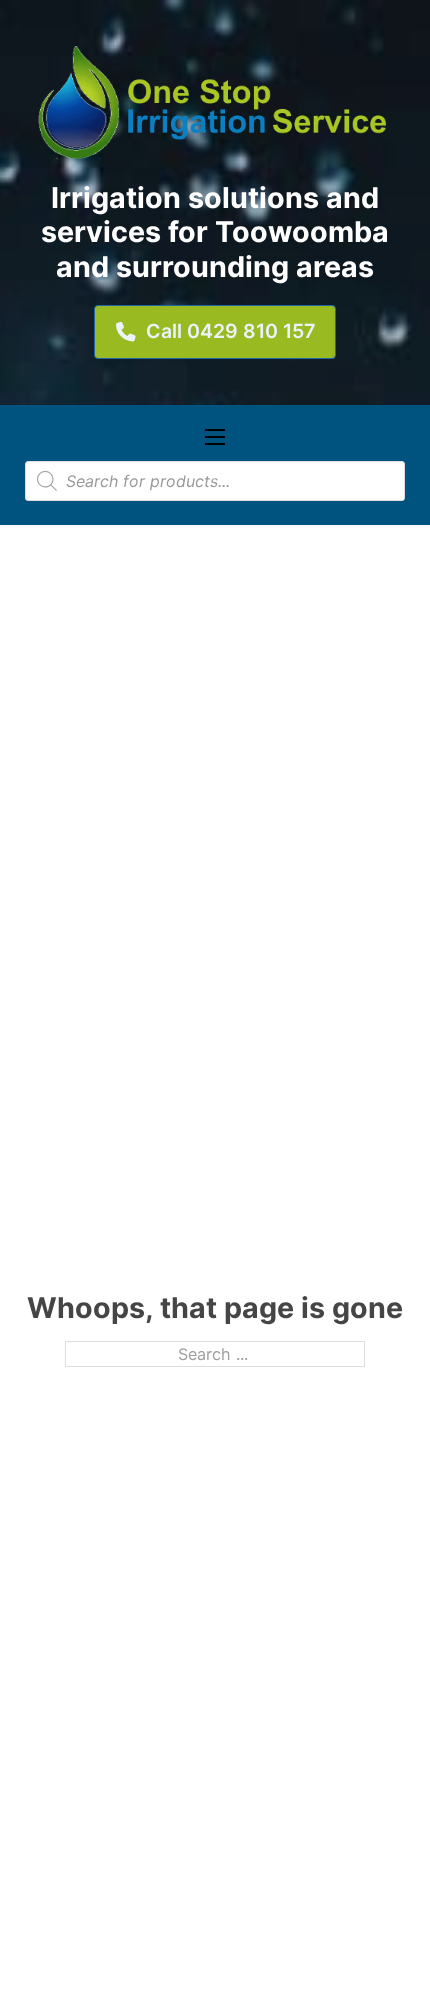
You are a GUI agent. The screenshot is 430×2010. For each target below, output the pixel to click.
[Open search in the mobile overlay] (215, 481)
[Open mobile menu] (215, 437)
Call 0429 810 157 (230, 331)
